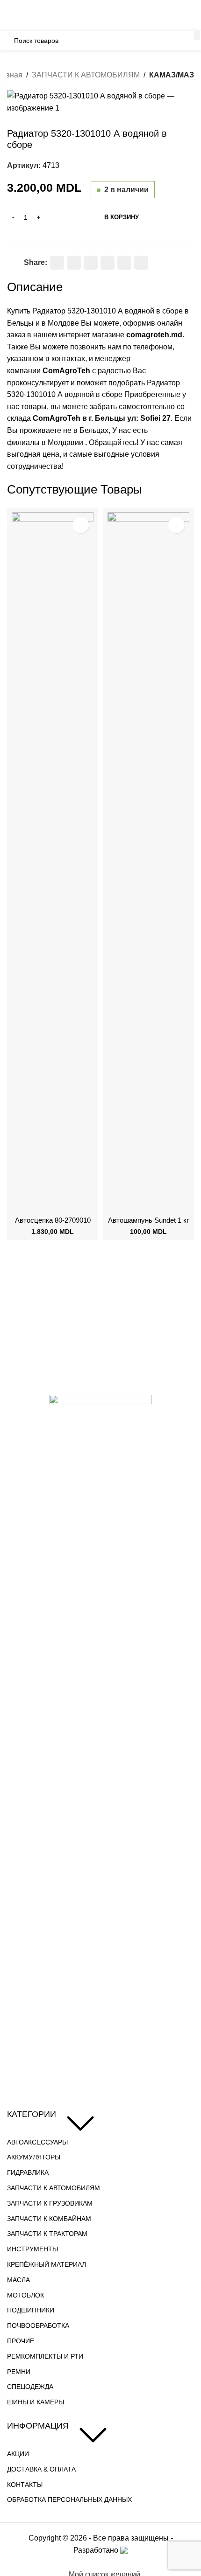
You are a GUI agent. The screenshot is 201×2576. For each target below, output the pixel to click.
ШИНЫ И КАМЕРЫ (36, 2402)
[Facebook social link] (57, 263)
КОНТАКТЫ (25, 2485)
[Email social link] (74, 263)
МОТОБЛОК (25, 2295)
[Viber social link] (141, 263)
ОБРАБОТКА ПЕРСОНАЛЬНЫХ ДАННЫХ (69, 2499)
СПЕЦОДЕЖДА (30, 2387)
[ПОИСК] (197, 35)
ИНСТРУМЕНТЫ (32, 2249)
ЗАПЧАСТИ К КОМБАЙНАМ (49, 2219)
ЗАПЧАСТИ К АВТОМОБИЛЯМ (86, 75)
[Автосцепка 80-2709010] (53, 862)
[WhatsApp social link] (108, 263)
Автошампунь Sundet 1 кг (148, 1220)
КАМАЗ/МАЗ (172, 75)
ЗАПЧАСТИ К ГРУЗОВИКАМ (50, 2203)
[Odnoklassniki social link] (91, 263)
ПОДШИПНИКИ (31, 2310)
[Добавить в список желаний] (11, 260)
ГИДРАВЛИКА (28, 2172)
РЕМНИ (19, 2372)
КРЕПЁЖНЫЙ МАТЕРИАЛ (47, 2264)
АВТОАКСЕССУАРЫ (37, 2142)
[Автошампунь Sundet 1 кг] (148, 862)
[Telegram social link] (124, 263)
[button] (21, 1203)
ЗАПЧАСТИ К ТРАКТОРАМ (47, 2234)
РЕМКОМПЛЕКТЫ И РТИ (45, 2356)
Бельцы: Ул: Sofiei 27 (73, 6)
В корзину (122, 217)
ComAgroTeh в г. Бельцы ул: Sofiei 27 (102, 418)
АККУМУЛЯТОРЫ (34, 2157)
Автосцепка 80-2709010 (53, 1220)
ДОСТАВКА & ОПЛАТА (41, 2469)
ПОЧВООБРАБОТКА (38, 2325)
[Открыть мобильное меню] (11, 21)
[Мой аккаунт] (190, 21)
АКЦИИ (18, 2454)
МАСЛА (18, 2280)
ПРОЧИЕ (21, 2341)
